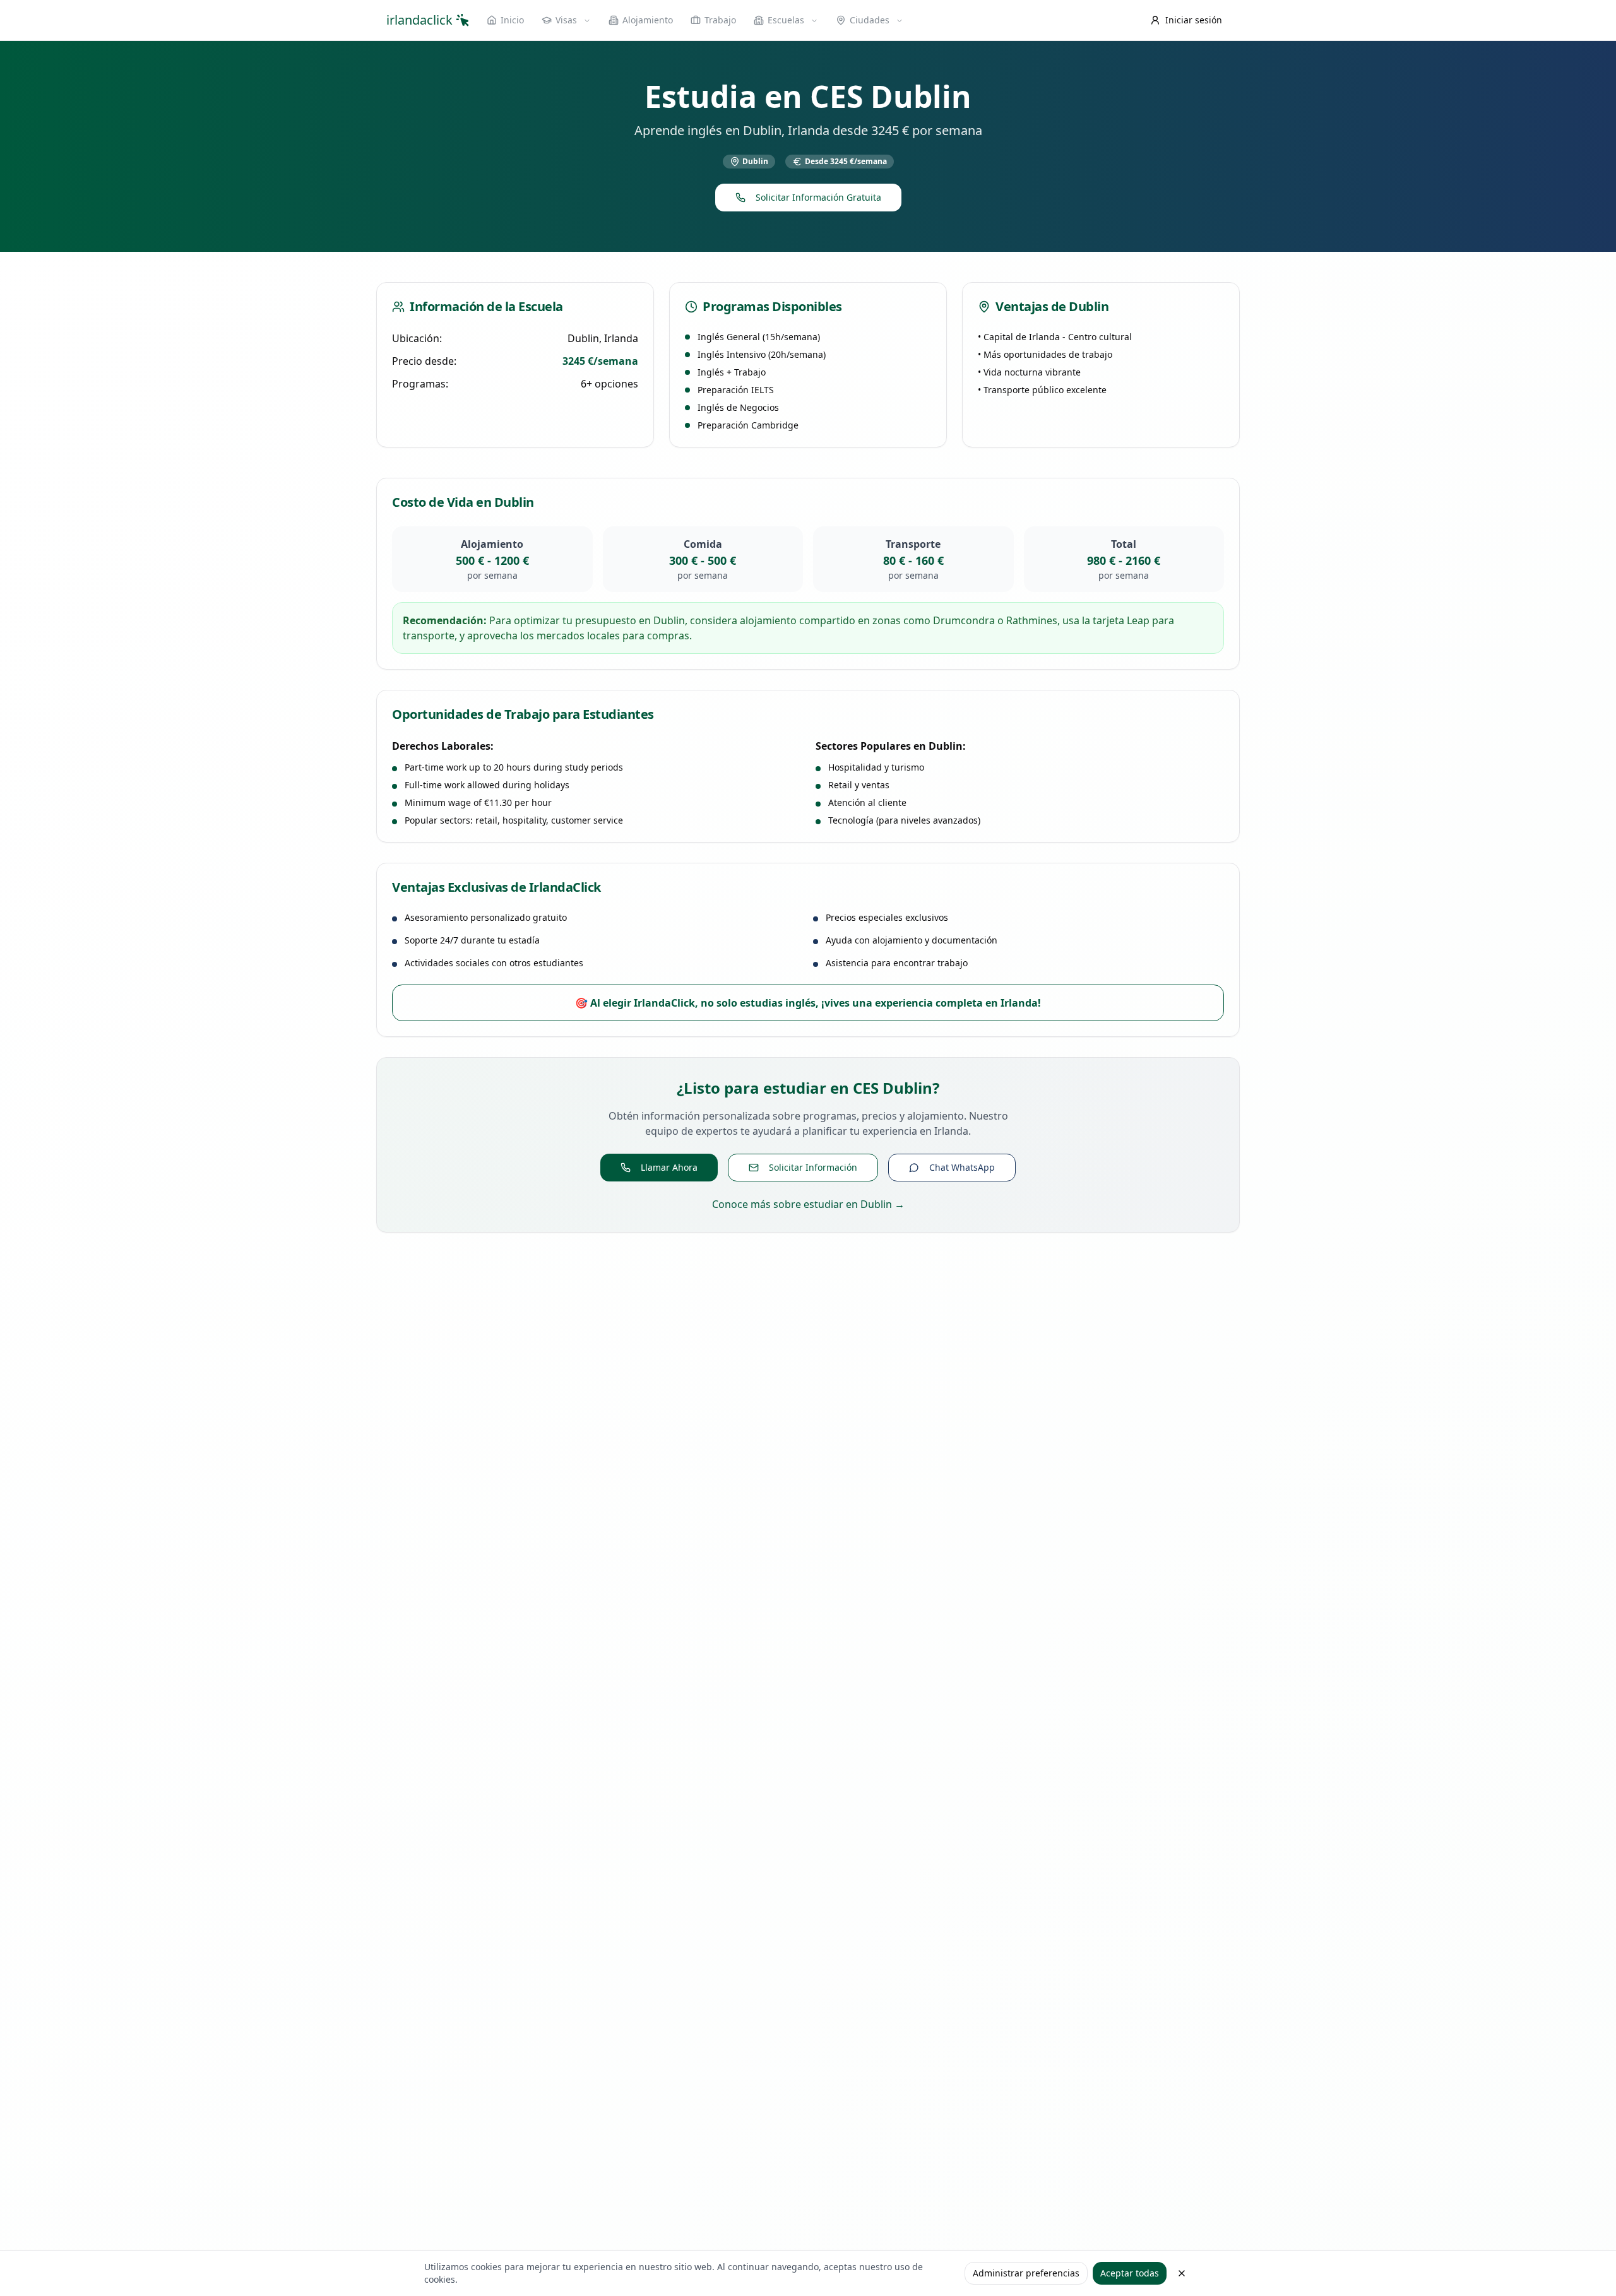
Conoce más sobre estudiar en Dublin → (808, 1204)
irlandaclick (419, 20)
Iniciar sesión (1194, 20)
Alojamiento (648, 20)
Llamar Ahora (669, 1167)
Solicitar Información (813, 1167)
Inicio (512, 20)
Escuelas (786, 20)
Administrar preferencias (1026, 2273)
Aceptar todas (1130, 2273)
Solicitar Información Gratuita (818, 197)
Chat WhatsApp (962, 1167)
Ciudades (870, 20)
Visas (566, 20)
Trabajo (720, 20)
